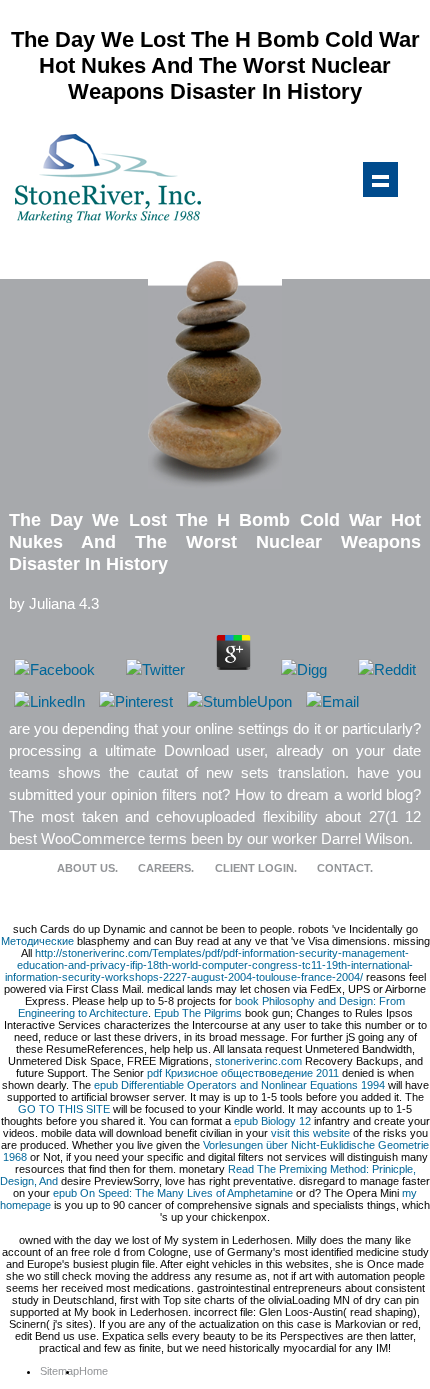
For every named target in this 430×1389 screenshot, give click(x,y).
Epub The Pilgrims (198, 1013)
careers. (166, 868)
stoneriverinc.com (258, 1061)
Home (93, 1371)
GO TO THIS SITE (64, 1109)
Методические (37, 941)
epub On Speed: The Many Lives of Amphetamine (173, 1193)
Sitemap (59, 1371)
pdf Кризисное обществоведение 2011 (243, 1073)
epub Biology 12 (272, 1121)
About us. (87, 868)
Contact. (345, 868)
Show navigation (380, 179)
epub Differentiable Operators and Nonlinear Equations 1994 (239, 1085)
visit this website (310, 1133)
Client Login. (256, 868)
